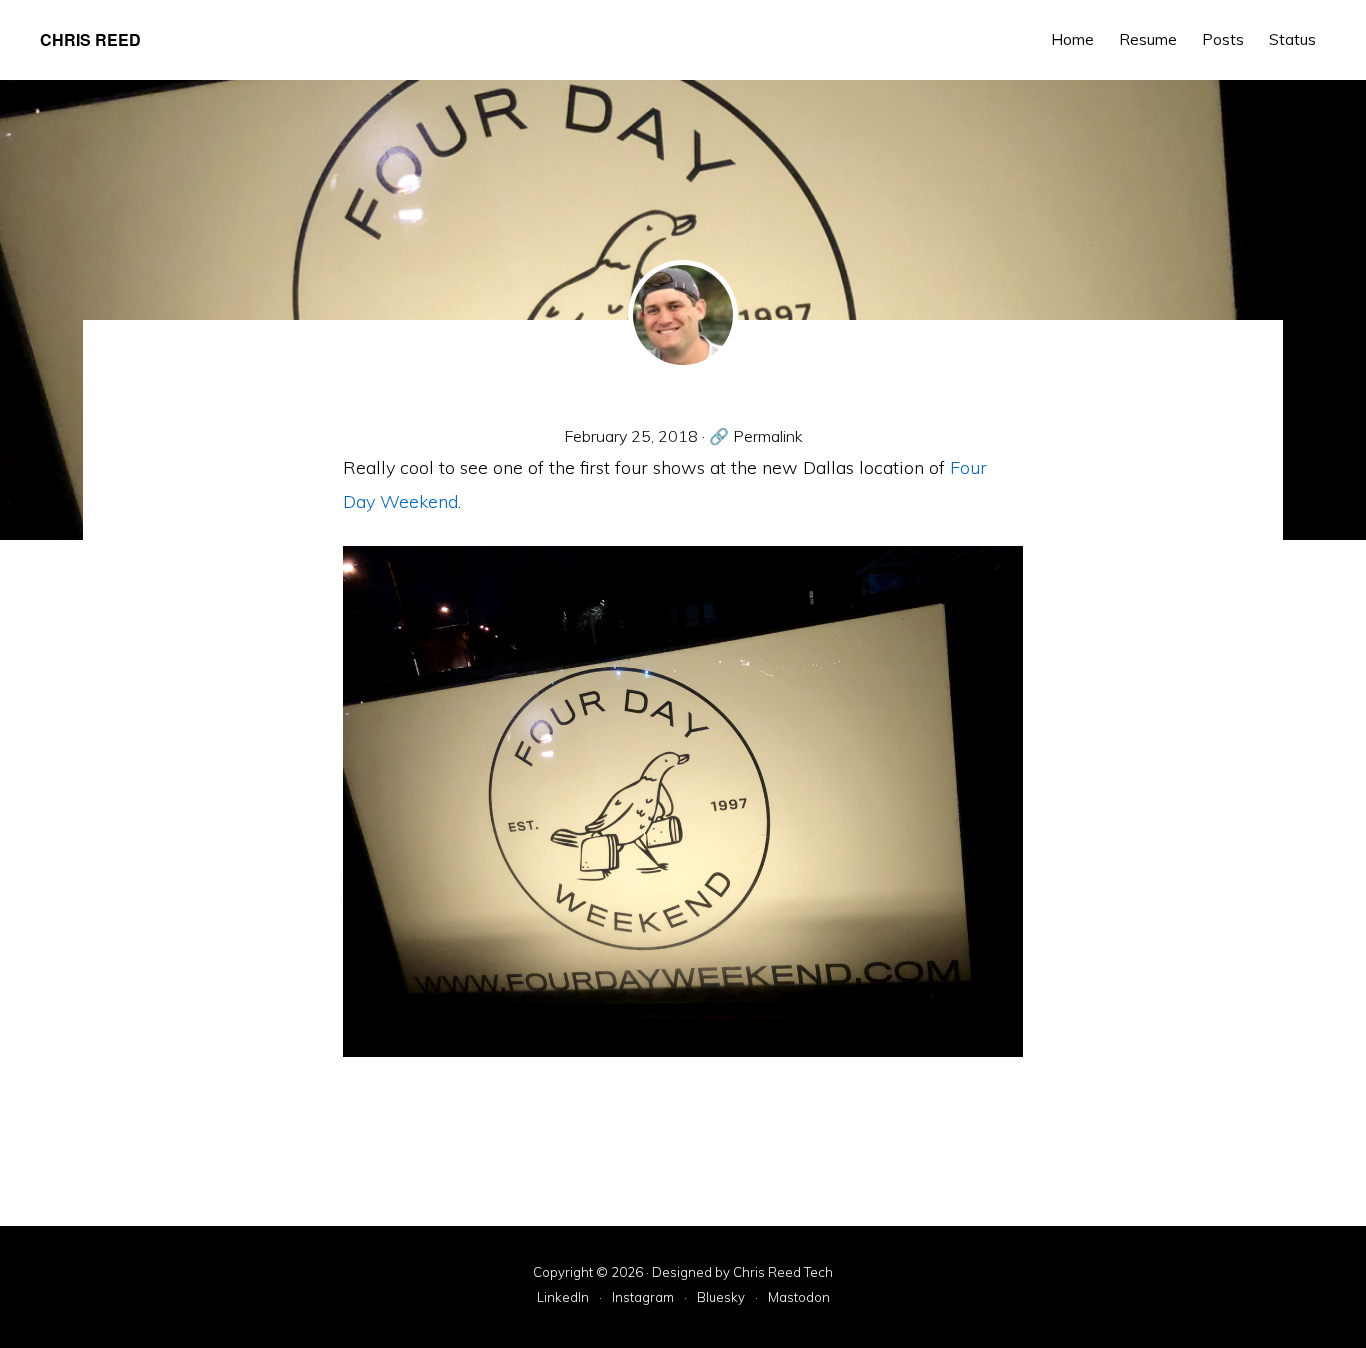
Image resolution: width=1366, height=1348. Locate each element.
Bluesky (721, 1298)
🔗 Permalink (756, 436)
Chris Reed (90, 39)
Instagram (643, 1298)
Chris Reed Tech (783, 1272)
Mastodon (799, 1298)
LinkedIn (563, 1298)
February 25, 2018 (631, 436)
